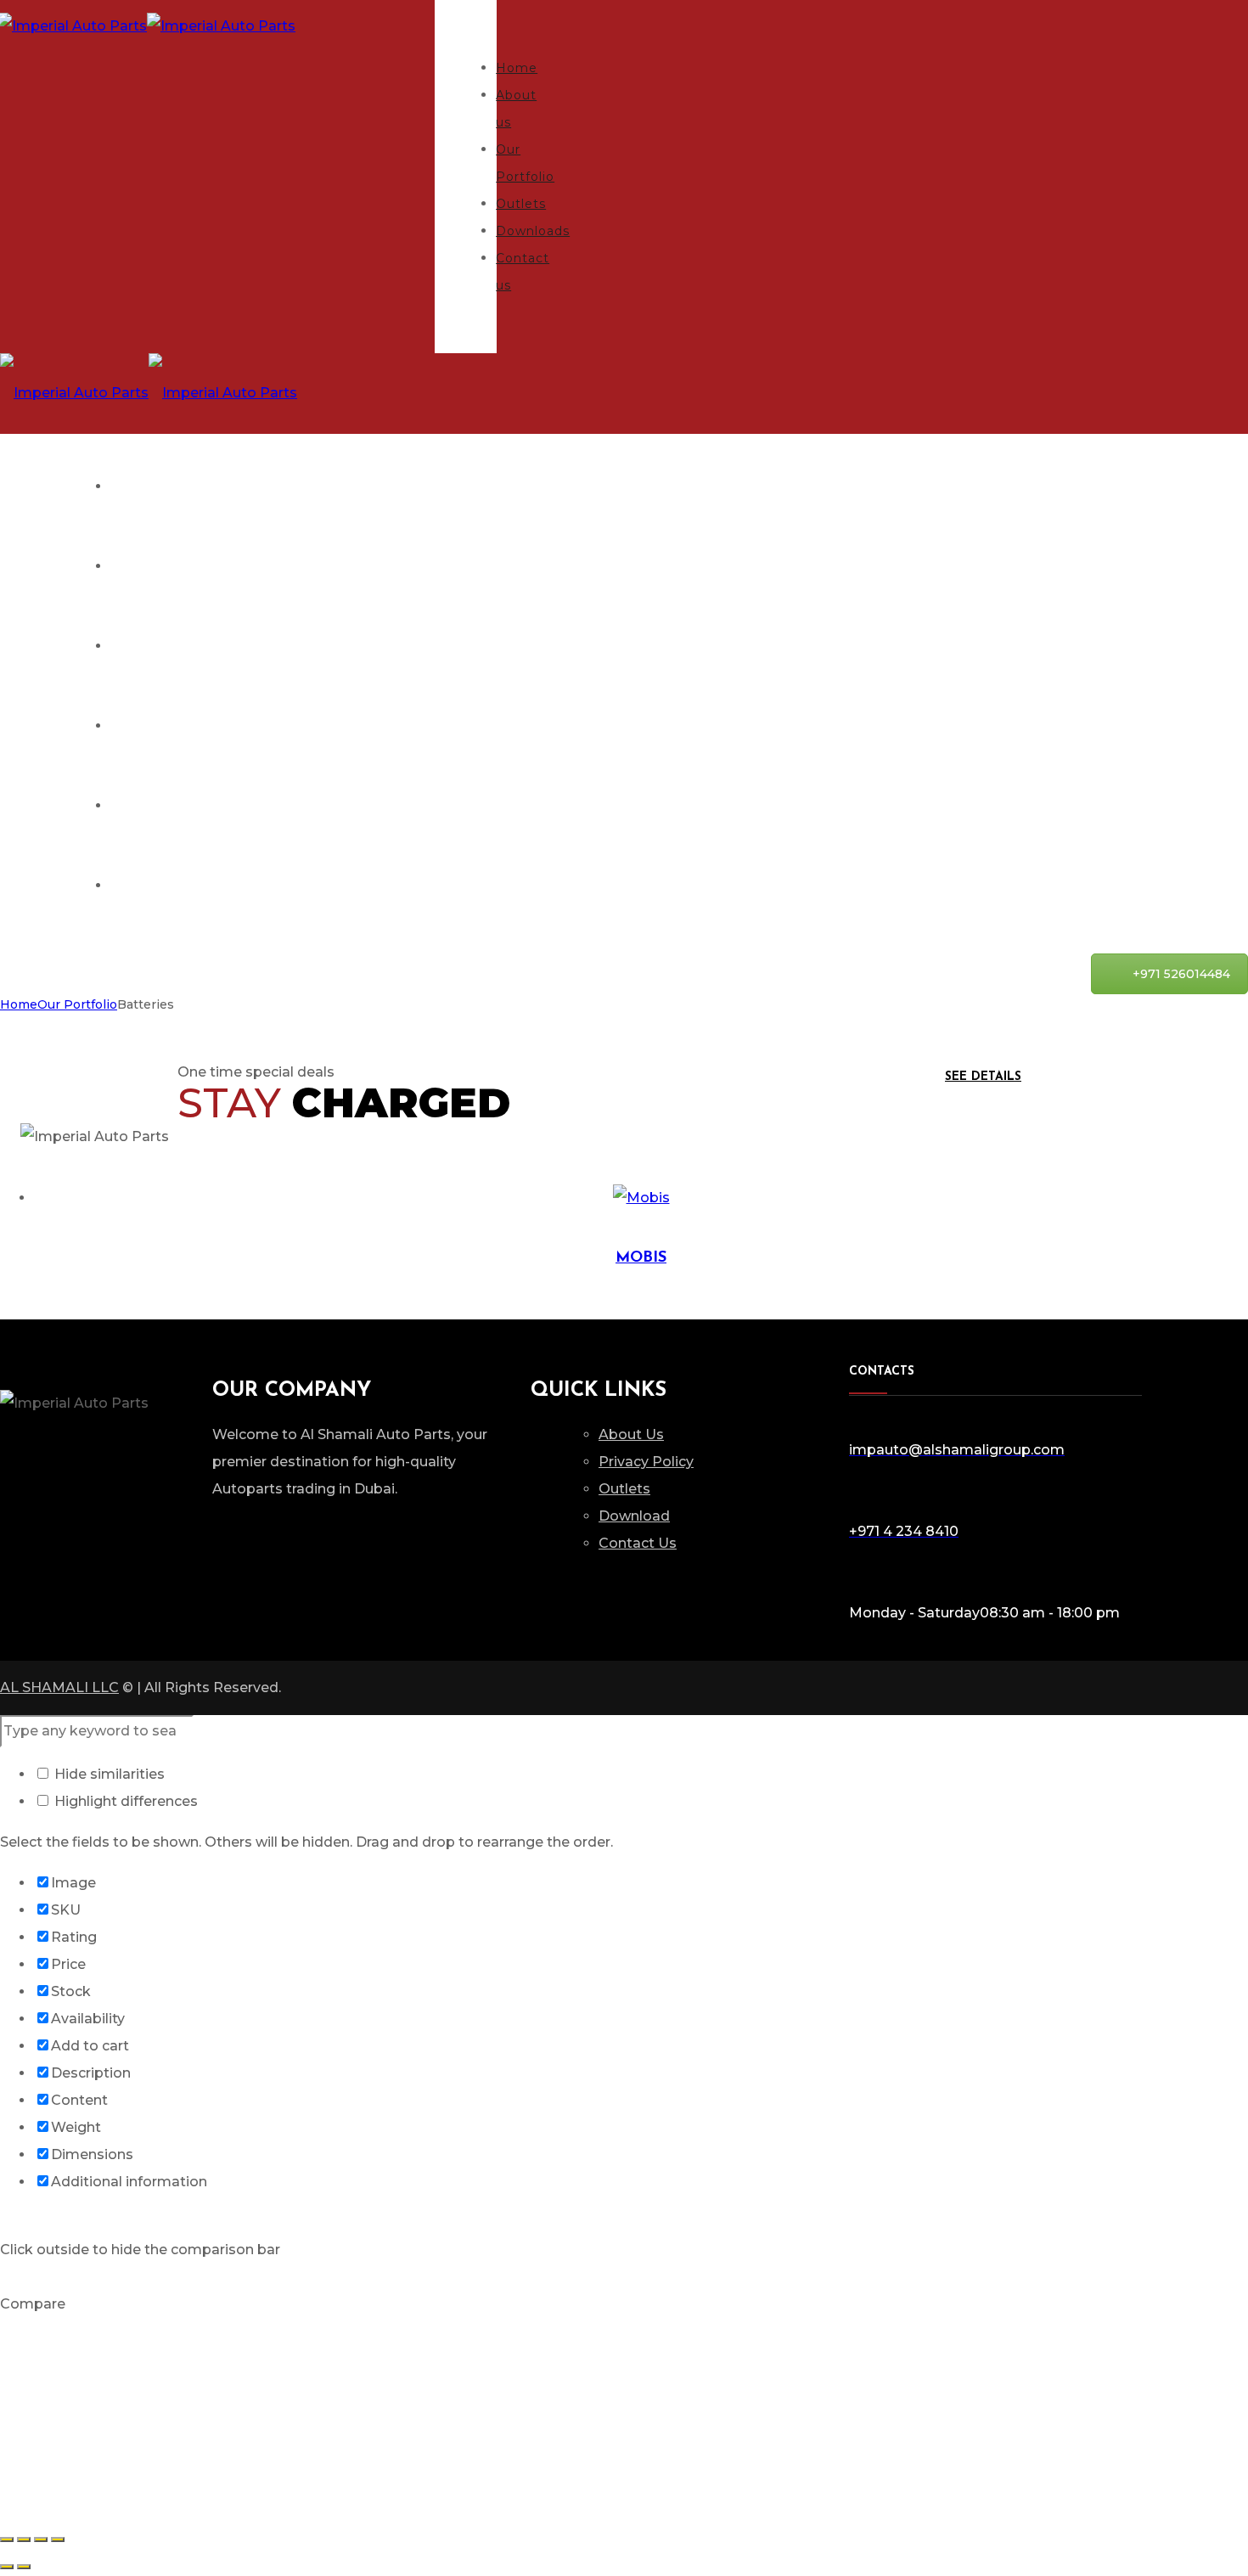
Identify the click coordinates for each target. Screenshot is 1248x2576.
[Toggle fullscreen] (41, 2539)
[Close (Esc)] (7, 2539)
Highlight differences (124, 1801)
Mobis (641, 1258)
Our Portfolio (77, 1004)
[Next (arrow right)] (24, 2567)
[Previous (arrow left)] (7, 2567)
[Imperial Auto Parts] (149, 393)
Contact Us (638, 1543)
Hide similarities (108, 1774)
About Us (631, 1434)
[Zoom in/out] (58, 2539)
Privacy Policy (646, 1462)
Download (634, 1516)
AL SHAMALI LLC (59, 1687)
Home (19, 1004)
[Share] (24, 2539)
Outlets (624, 1489)
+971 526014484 (1181, 974)
